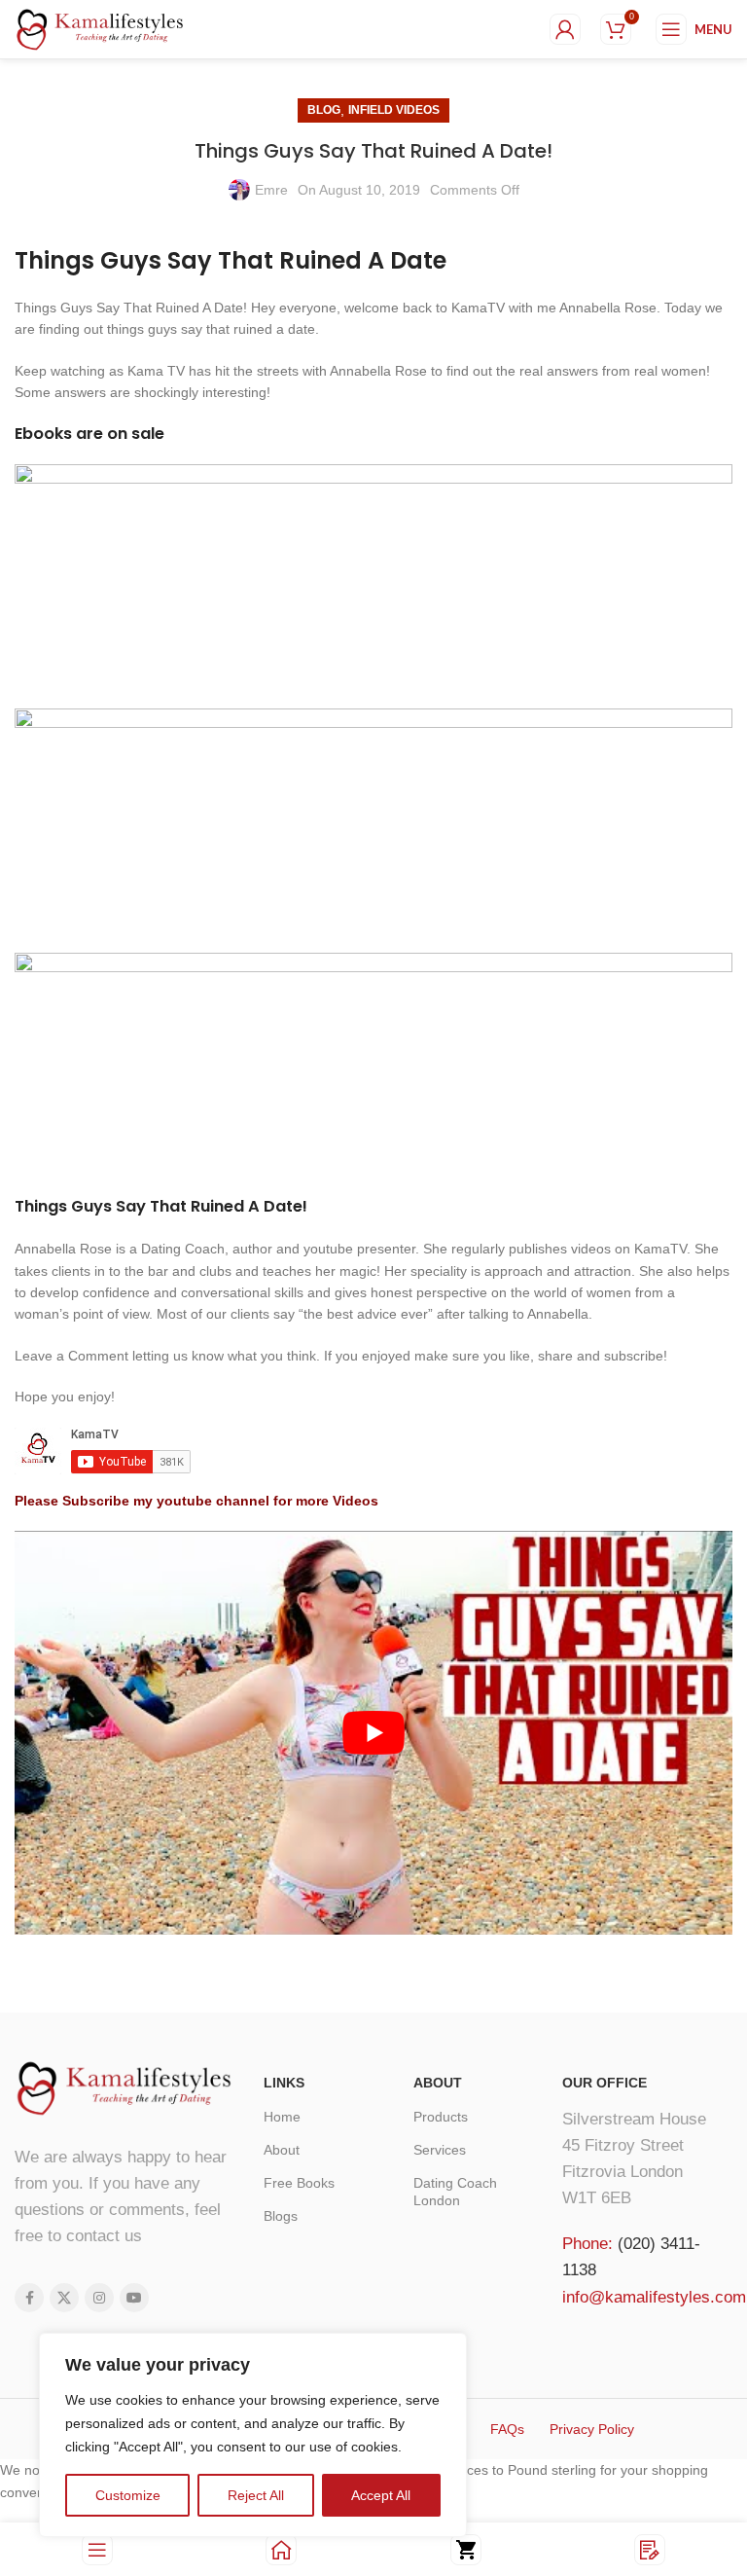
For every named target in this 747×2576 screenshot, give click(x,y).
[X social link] (64, 2298)
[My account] (565, 29)
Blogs (281, 2216)
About (282, 2150)
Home (282, 2117)
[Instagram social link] (99, 2298)
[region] (253, 2435)
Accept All (381, 2495)
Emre (271, 190)
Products (441, 2117)
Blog (324, 110)
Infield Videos (394, 110)
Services (440, 2150)
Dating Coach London (455, 2192)
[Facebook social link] (29, 2298)
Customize (128, 2495)
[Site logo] (100, 28)
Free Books (299, 2183)
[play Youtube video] (373, 1733)
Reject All (256, 2495)
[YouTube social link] (134, 2298)
